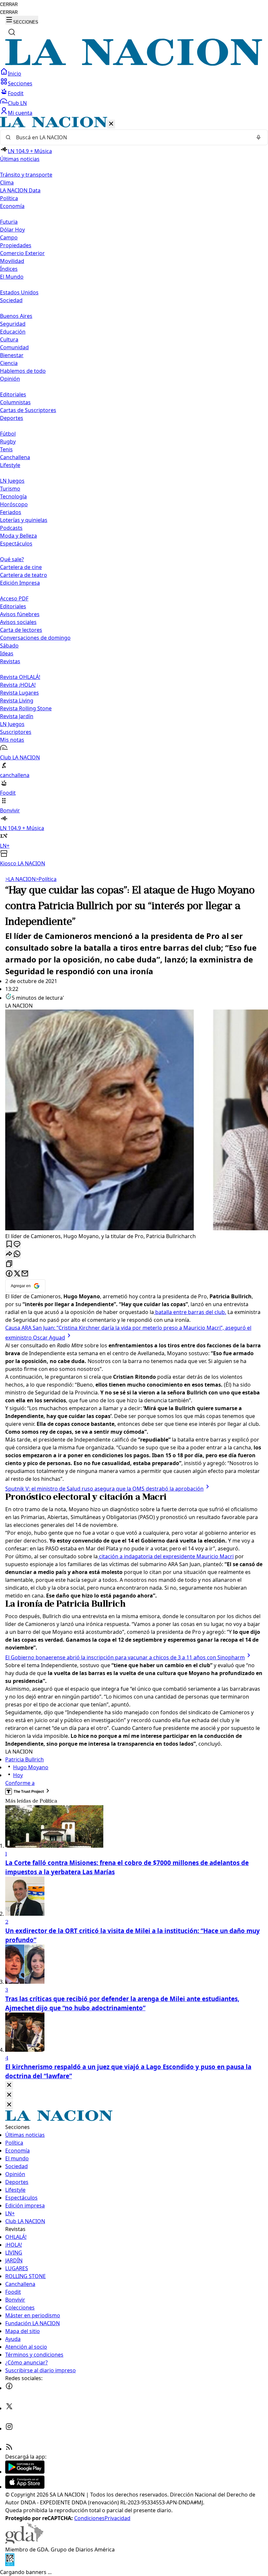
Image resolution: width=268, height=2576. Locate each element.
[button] (134, 492)
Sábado (9, 646)
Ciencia (9, 363)
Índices (9, 269)
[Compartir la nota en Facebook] (9, 1274)
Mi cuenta (20, 113)
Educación (13, 332)
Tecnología (13, 496)
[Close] (9, 2085)
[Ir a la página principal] (134, 64)
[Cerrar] (111, 124)
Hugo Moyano (31, 1767)
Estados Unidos (19, 292)
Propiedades (16, 245)
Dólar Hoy (12, 230)
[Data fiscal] (10, 2564)
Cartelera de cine (21, 567)
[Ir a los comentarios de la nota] (17, 1245)
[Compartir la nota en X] (17, 1274)
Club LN (17, 103)
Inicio (15, 74)
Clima (7, 182)
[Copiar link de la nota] (9, 1264)
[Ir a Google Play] (25, 2472)
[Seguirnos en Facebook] (9, 2388)
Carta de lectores (21, 630)
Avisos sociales (18, 622)
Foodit (16, 93)
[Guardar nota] (9, 1245)
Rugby (8, 441)
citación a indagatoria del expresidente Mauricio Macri (166, 1556)
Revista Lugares (19, 693)
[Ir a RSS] (9, 2449)
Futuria (9, 222)
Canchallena (15, 457)
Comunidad (14, 347)
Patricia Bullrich (25, 1759)
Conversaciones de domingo (35, 638)
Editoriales (13, 394)
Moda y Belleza (18, 536)
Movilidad (12, 261)
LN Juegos (12, 481)
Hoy (18, 1775)
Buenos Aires (16, 316)
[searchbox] (131, 137)
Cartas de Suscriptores (28, 410)
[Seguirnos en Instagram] (9, 2429)
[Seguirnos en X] (9, 2408)
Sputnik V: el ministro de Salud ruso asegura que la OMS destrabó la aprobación (104, 1489)
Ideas (7, 653)
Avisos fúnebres (20, 614)
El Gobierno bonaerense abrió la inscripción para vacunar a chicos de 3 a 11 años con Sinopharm (125, 1657)
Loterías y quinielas (24, 520)
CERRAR (9, 4)
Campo (9, 237)
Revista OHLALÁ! (20, 677)
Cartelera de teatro (24, 575)
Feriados (11, 512)
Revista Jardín (17, 716)
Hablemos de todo (23, 371)
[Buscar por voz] (259, 137)
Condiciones (89, 2518)
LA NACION (20, 879)
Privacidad (117, 2518)
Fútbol (8, 434)
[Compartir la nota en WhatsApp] (17, 1254)
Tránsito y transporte (26, 175)
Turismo (10, 489)
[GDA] (24, 2542)
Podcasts (11, 528)
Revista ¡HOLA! (18, 685)
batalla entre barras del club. (190, 1312)
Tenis (6, 449)
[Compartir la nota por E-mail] (25, 1274)
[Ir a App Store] (25, 2487)
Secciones (20, 83)
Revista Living (17, 700)
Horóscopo (14, 504)
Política (46, 879)
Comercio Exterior (22, 253)
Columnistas (15, 402)
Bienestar (12, 355)
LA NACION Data (20, 190)
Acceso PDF (14, 598)
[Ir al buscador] (12, 32)
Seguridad (13, 324)
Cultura (9, 339)
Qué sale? (12, 559)
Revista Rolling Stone (26, 708)
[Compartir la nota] (9, 1254)
